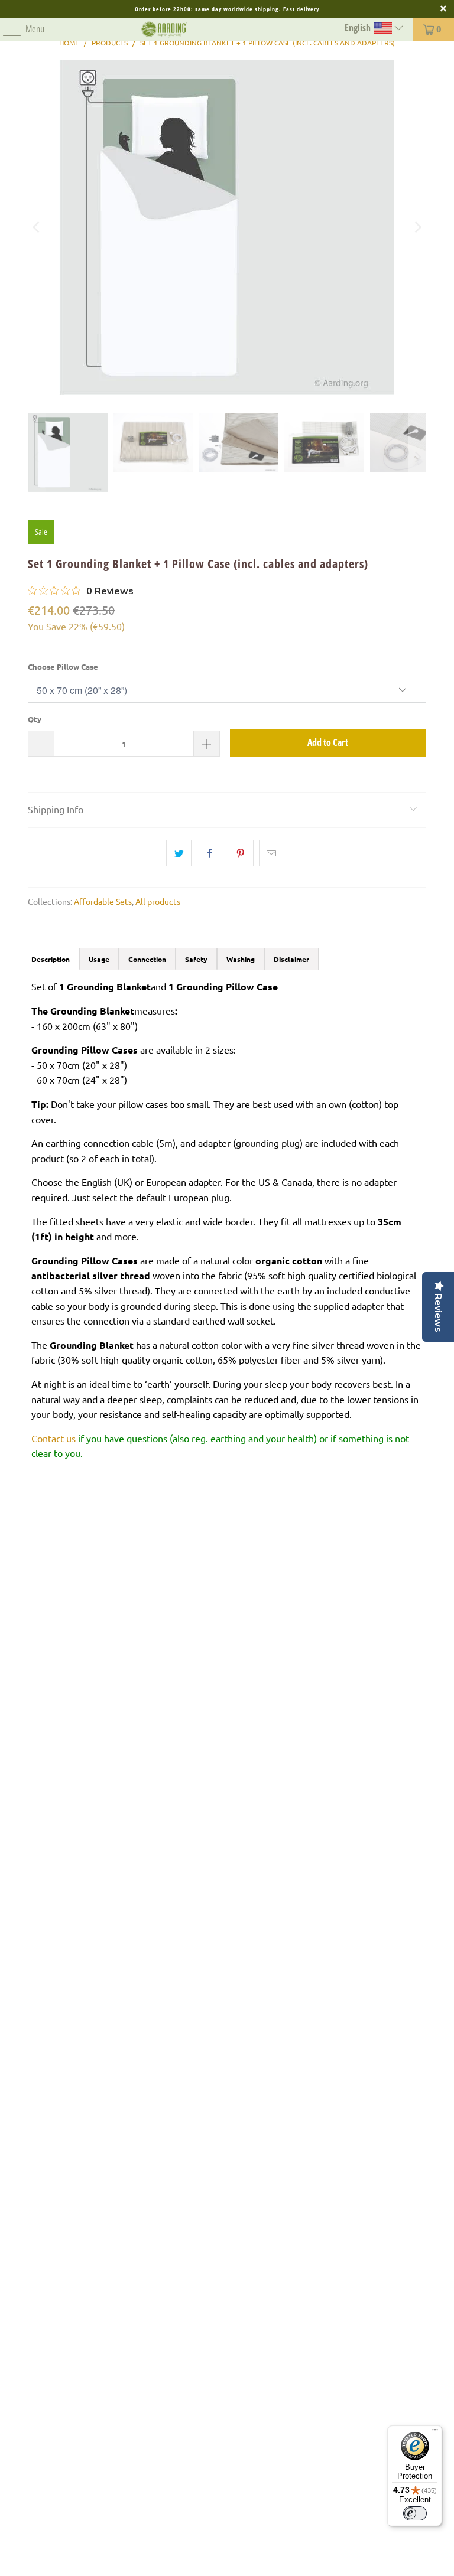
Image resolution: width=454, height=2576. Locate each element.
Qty (35, 719)
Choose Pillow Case (63, 666)
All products (158, 901)
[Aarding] (164, 30)
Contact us (53, 1438)
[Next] (417, 228)
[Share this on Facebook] (210, 853)
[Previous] (37, 228)
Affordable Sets (103, 901)
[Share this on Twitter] (179, 853)
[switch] (415, 2513)
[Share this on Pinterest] (240, 853)
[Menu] (6, 30)
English (359, 28)
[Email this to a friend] (272, 853)
